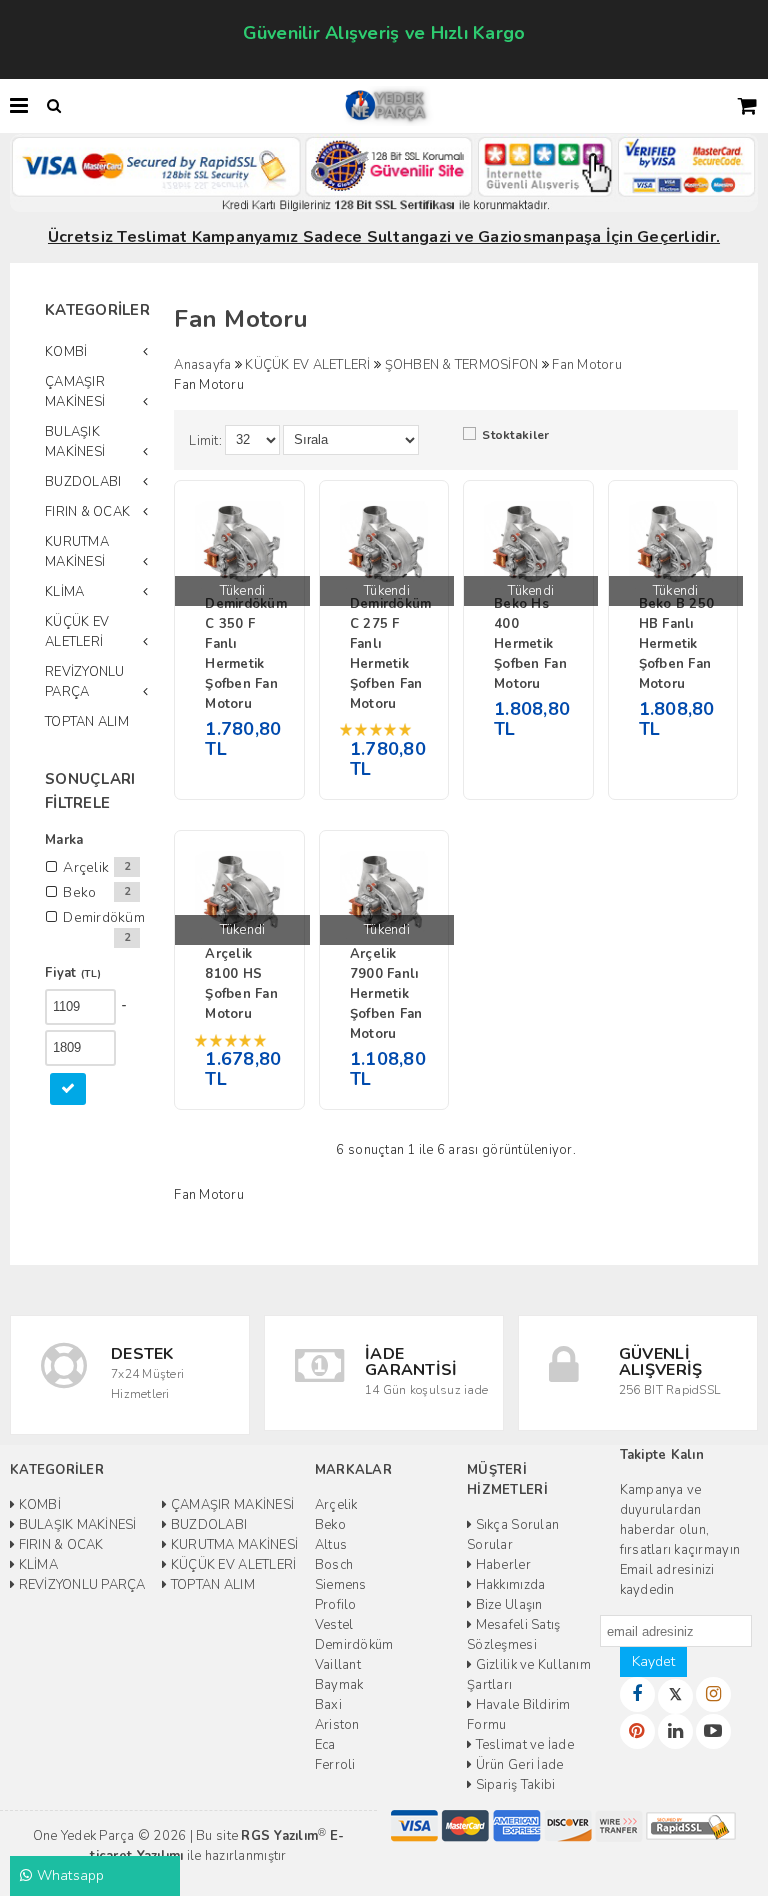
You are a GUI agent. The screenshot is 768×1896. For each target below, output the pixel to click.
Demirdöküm (354, 1645)
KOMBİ (66, 352)
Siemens (341, 1585)
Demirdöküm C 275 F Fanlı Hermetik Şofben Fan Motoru (389, 654)
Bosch (334, 1565)
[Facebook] (637, 1694)
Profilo (336, 1605)
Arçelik (336, 1505)
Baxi (328, 1705)
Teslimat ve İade (522, 1745)
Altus (331, 1545)
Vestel (334, 1625)
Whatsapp (68, 1875)
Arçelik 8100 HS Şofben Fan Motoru (241, 984)
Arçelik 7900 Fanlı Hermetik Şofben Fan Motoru (386, 994)
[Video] (713, 1731)
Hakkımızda (508, 1585)
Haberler (501, 1565)
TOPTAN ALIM (87, 722)
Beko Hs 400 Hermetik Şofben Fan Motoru (530, 644)
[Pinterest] (637, 1731)
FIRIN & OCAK (87, 512)
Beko (330, 1525)
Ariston (337, 1725)
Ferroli (335, 1765)
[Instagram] (713, 1694)
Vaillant (338, 1665)
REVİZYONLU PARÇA (85, 682)
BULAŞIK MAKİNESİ (75, 442)
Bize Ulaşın (507, 1605)
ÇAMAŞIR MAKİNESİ (75, 392)
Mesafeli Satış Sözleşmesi (513, 1635)
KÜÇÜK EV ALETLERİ (77, 632)
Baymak (339, 1685)
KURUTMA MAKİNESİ (77, 552)
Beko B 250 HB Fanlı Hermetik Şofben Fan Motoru (677, 644)
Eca (325, 1745)
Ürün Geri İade (517, 1765)
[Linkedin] (675, 1731)
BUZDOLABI (83, 482)
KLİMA (64, 592)
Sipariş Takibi (513, 1785)
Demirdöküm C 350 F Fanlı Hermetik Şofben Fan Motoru (244, 654)
